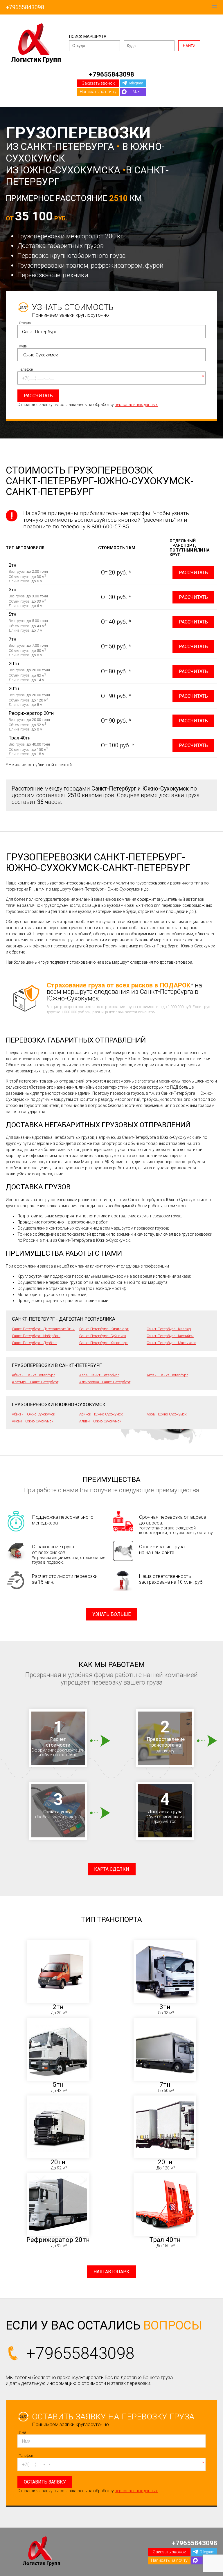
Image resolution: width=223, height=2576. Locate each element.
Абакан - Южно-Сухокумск (34, 1414)
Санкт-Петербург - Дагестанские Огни (43, 1329)
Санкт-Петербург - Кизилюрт (104, 1329)
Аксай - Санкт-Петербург (167, 1375)
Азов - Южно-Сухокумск (167, 1414)
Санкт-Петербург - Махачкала (171, 1343)
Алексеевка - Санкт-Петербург (105, 1382)
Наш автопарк (111, 2272)
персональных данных (136, 405)
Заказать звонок (98, 83)
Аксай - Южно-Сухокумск (33, 1421)
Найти (189, 46)
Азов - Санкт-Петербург (99, 1375)
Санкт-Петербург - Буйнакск (103, 1336)
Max (136, 91)
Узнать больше (111, 1614)
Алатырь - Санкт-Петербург (35, 1382)
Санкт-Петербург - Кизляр (169, 1329)
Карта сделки (112, 1869)
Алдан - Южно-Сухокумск (100, 1421)
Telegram (136, 83)
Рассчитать (193, 573)
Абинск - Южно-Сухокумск (101, 1414)
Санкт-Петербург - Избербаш (36, 1336)
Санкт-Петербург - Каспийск (170, 1336)
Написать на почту (98, 92)
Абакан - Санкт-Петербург (33, 1375)
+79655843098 (25, 7)
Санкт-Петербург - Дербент (35, 1343)
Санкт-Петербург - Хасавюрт (104, 1343)
